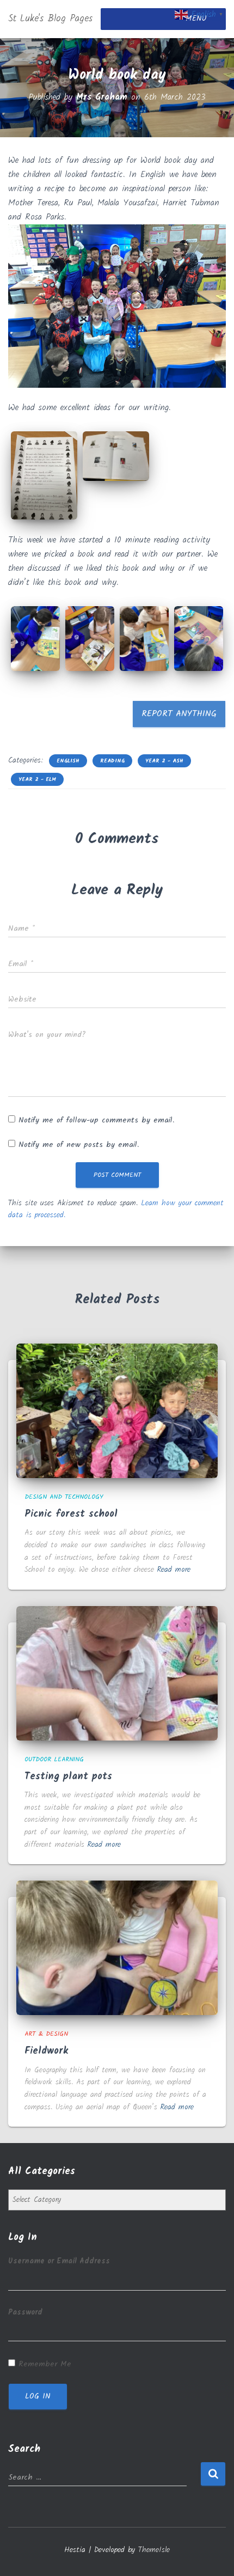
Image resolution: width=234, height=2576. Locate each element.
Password (25, 2312)
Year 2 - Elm (37, 779)
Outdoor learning (54, 1759)
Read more (174, 1570)
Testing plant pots (68, 1777)
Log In (38, 2396)
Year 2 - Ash (164, 761)
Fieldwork (46, 2051)
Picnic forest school (71, 1514)
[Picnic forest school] (117, 1411)
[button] (44, 476)
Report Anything (179, 714)
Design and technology (64, 1497)
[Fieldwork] (117, 1948)
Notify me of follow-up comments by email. (96, 1120)
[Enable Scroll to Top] (213, 2554)
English (68, 761)
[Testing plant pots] (117, 1673)
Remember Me (45, 2364)
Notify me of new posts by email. (79, 1145)
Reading (112, 761)
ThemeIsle (154, 2550)
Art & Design (46, 2034)
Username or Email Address (59, 2261)
